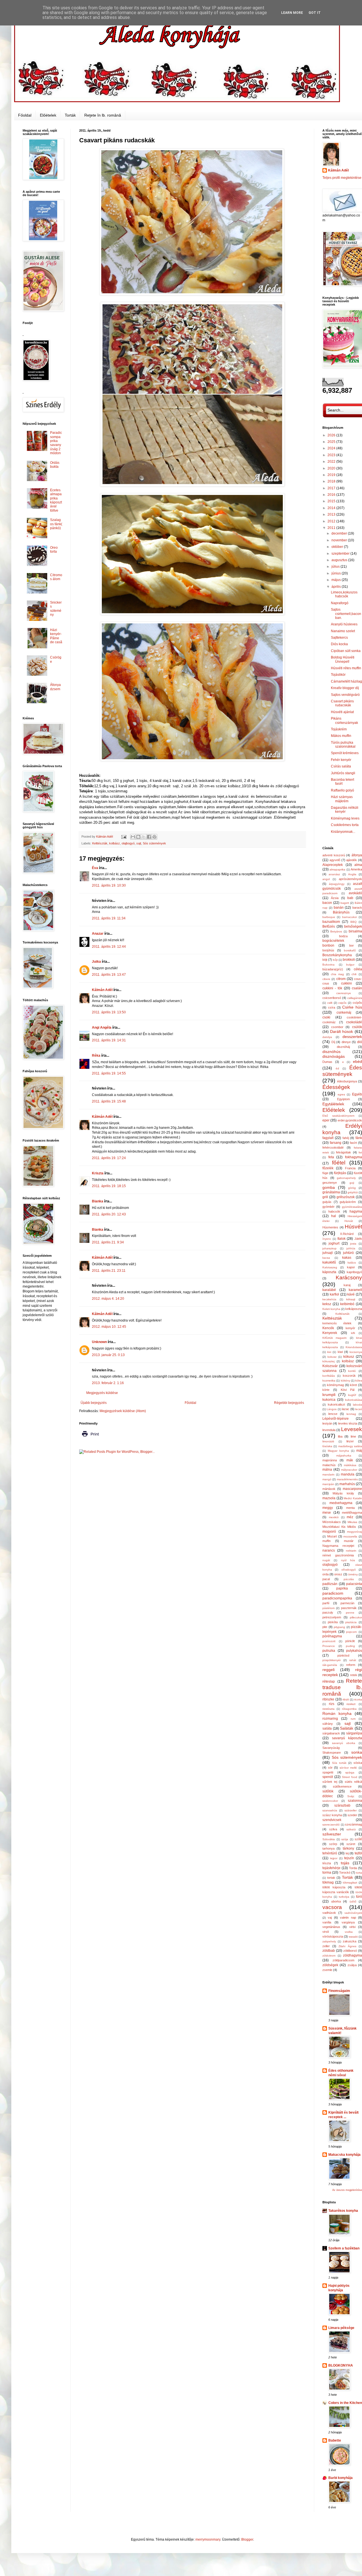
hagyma (356, 1211)
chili (354, 974)
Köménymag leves (345, 818)
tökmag (328, 1882)
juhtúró (348, 1253)
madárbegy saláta (350, 1446)
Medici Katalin (353, 1498)
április (337, 587)
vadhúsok (329, 1913)
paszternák (349, 1608)
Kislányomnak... (343, 832)
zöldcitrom (329, 1956)
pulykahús (354, 1651)
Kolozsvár (330, 1366)
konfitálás (329, 1376)
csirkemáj (344, 1013)
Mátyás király (343, 1493)
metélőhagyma (352, 1513)
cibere (326, 979)
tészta (327, 1863)
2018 (332, 481)
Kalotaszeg (330, 1267)
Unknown (99, 1342)
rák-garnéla (330, 1665)
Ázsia (335, 898)
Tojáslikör (338, 675)
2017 (332, 488)
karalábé (329, 1290)
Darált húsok (342, 1031)
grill (325, 1197)
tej (347, 1853)
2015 (332, 501)
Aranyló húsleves (344, 624)
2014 (332, 508)
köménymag (335, 1385)
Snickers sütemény (56, 609)
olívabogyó (349, 1570)
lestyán (327, 1423)
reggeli (328, 1670)
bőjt (335, 960)
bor (352, 945)
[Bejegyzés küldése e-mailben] (124, 836)
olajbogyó (128, 843)
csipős (342, 1003)
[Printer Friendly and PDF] (90, 1438)
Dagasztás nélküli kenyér (345, 810)
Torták (70, 115)
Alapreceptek (333, 865)
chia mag (338, 974)
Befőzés (329, 926)
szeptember (341, 554)
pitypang (339, 1627)
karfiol (334, 1294)
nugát (326, 1560)
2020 (332, 468)
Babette (335, 2440)
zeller (326, 1946)
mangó (327, 1479)
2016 (332, 495)
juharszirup (329, 1248)
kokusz (332, 1357)
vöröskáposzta (333, 1936)
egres (341, 1094)
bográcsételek (333, 941)
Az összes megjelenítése (347, 2190)
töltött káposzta (334, 1887)
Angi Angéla (102, 1028)
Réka (96, 1056)
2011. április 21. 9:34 (108, 1242)
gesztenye (330, 1183)
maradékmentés (347, 1479)
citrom (341, 979)
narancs (329, 1550)
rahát (353, 1660)
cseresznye (344, 993)
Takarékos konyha (343, 2211)
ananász (334, 874)
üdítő (353, 1902)
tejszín (349, 1858)
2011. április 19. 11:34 (109, 918)
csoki (326, 1017)
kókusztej (328, 1361)
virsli (326, 1932)
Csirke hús (352, 1007)
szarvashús (330, 1810)
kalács (352, 1263)
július (336, 567)
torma (327, 1873)
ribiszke (328, 1699)
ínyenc (327, 1239)
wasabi (353, 1937)
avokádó (355, 893)
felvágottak (343, 1152)
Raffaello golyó (342, 790)
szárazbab (342, 1805)
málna (327, 1470)
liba (340, 1436)
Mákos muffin (341, 736)
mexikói (334, 1517)
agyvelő (335, 860)
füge (325, 1173)
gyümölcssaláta (352, 1207)
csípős (357, 1003)
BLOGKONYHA (341, 2365)
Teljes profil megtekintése (342, 178)
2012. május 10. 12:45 (109, 1327)
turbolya (344, 1897)
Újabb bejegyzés (94, 1403)
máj (359, 1451)
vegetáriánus (331, 1927)
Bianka (98, 1201)
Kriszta (98, 1173)
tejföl (358, 1853)
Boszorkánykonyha (337, 955)
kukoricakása (354, 1400)
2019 (332, 475)
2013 (332, 514)
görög (352, 1188)
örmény (353, 1574)
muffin (327, 1541)
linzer (350, 1441)
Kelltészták (342, 1314)
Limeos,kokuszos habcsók (344, 594)
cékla (358, 969)
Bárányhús (341, 912)
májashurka (344, 1456)
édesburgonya (347, 1081)
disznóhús (331, 1052)
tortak (331, 1878)
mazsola (329, 1498)
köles (359, 1381)
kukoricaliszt (336, 1404)
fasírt (353, 1143)
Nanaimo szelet (343, 631)
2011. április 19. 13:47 (109, 975)
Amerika (356, 869)
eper (326, 1120)
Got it (315, 13)
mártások (329, 1489)
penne (350, 1613)
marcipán (328, 1484)
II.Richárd (347, 1234)
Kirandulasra (354, 1347)
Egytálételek (333, 1104)
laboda (357, 1405)
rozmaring (330, 1719)
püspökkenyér (332, 1660)
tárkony (348, 1848)
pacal (326, 1579)
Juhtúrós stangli (343, 773)
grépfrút (353, 1192)
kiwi (340, 1352)
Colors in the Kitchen (345, 2403)
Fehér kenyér (341, 760)
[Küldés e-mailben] (133, 837)
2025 (332, 442)
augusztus (340, 560)
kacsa (326, 1258)
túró (359, 1897)
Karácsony (349, 1278)
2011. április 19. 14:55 (109, 1073)
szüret (351, 1844)
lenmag (351, 1414)
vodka (349, 1932)
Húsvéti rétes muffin (346, 668)
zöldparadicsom (343, 1960)
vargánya (348, 1922)
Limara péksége (341, 2328)
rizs (332, 1704)
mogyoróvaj (355, 1532)
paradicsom (333, 1593)
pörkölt (350, 1641)
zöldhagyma (353, 1955)
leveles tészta (348, 1423)
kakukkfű (329, 1262)
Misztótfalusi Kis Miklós (339, 1527)
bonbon (328, 945)
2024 (332, 448)
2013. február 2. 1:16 (108, 1383)
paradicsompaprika (337, 1598)
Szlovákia (329, 1839)
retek (354, 1675)
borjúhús (328, 950)
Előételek (48, 115)
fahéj (346, 1138)
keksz (327, 1304)
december (340, 533)
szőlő (358, 1839)
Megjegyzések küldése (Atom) (123, 1411)
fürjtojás (340, 1173)
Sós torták (339, 1763)
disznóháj (343, 1047)
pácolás (349, 1579)
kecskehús (329, 1299)
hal (334, 1216)
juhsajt (327, 1253)
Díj (333, 1042)
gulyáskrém (348, 1202)
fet (360, 1152)
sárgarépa (354, 1733)
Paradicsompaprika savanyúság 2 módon (56, 443)
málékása (350, 1465)
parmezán (347, 1603)
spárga (350, 1772)
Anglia (352, 874)
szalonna (355, 1801)
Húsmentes (330, 1227)
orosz (338, 1574)
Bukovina (328, 965)
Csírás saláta (341, 766)
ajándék (352, 860)
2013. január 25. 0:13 (108, 1355)
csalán (357, 988)
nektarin (351, 1551)
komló (352, 1371)
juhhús (351, 1248)
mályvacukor (349, 1470)
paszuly (328, 1612)
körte (326, 1390)
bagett (345, 903)
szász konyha (332, 1815)
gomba (329, 1187)
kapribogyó (354, 1272)
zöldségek (330, 1965)
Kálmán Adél (102, 990)
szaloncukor (330, 1801)
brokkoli (349, 960)
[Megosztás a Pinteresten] (154, 837)
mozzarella (350, 1536)
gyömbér (328, 1207)
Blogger (247, 2539)
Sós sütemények (154, 843)
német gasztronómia (338, 1555)
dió (360, 1042)
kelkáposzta (354, 1309)
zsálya (352, 1965)
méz (350, 1517)
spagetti (328, 1772)
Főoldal (25, 115)
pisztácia (351, 1622)
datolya (327, 1037)
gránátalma (331, 1192)
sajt (139, 843)
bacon (327, 903)
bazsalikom (331, 922)
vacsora (332, 1907)
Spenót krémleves (345, 753)
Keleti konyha (331, 1309)
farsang (336, 1143)
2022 (332, 462)
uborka (336, 1901)
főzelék (328, 1168)
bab (350, 898)
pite (325, 1627)
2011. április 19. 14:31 (109, 1040)
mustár (349, 1541)
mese (327, 1513)
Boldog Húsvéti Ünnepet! (343, 659)
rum (353, 1719)
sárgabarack (331, 1733)
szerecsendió (331, 1825)
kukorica (329, 1400)
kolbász (115, 843)
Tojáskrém (339, 729)
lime (353, 1436)
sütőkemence (342, 1786)
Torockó (345, 1873)
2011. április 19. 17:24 (109, 1158)
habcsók (334, 1211)
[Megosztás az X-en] (144, 837)
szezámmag (354, 1824)
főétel (339, 1163)
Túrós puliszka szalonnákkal (343, 745)
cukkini (346, 983)
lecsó (359, 1409)
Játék (358, 1239)
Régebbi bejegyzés (289, 1403)
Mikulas (352, 1522)
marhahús (347, 1484)
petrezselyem (332, 1617)
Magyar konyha (338, 1451)
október (338, 547)
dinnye (346, 1042)
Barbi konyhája (341, 2478)
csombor (337, 1027)
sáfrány (328, 1724)
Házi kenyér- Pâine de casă (56, 636)
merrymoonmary (208, 2539)
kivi (329, 1352)
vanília (327, 1922)
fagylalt (328, 1138)
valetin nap (348, 1917)
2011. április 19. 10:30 (109, 885)
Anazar (98, 934)
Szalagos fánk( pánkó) (56, 524)
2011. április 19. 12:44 (109, 947)
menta (350, 1508)
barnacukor (350, 917)
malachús (329, 1465)
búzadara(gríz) (333, 969)
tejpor (334, 1858)
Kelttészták (100, 843)
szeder (352, 1815)
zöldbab (329, 1951)
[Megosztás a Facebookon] (149, 837)
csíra (332, 1007)
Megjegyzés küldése (102, 1393)
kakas (347, 1258)
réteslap (329, 1681)
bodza (343, 936)
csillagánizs (355, 998)
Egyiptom (343, 1099)
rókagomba (349, 1709)
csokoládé (354, 1022)
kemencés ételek (337, 1323)
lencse (333, 1414)
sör (330, 1768)
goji (352, 1183)
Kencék (328, 1328)
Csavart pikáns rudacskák (342, 703)
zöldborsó (350, 1951)
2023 (332, 455)
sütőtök (328, 1791)
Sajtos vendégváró (345, 695)
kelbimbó (347, 1304)
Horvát (349, 1221)
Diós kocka (339, 644)
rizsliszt (351, 1704)
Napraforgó (340, 603)
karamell (355, 1290)
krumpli (329, 1395)
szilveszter (332, 1834)
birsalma (355, 931)
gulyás (327, 1202)
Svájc (351, 1796)
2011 (332, 528)
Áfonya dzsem (55, 687)
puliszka (329, 1651)
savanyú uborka (344, 1743)
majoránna (330, 1460)
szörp (333, 1844)
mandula (348, 1474)
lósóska (327, 1446)
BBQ (354, 922)
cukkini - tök (332, 988)
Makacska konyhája (344, 2155)
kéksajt (351, 1299)
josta (353, 1244)
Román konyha (337, 1713)
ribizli (346, 1699)
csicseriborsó (332, 998)
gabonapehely (346, 1178)
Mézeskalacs (332, 1522)
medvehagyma (341, 1503)
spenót (328, 1777)
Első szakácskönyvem (338, 1116)
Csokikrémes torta (345, 825)
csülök (357, 1027)
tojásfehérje (331, 1868)
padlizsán (330, 1584)
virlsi (352, 1927)
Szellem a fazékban (344, 2248)
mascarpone (352, 1489)
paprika (342, 1588)
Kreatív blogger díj (345, 688)
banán (339, 908)
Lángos (332, 1409)
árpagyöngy (337, 884)
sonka (357, 1752)
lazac (346, 1409)
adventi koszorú (334, 855)
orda (326, 1574)
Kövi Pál (348, 1390)
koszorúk (349, 1376)
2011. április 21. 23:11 (109, 1271)
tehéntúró (330, 1853)
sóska (358, 1763)
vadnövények (353, 1913)
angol (326, 879)
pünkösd (343, 1655)
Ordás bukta (55, 465)
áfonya (357, 855)
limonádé (328, 1441)
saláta (327, 1728)
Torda (353, 1868)
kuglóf (352, 1395)
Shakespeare (332, 1753)
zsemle (327, 1970)
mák (350, 1460)
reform (351, 1665)
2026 (332, 435)
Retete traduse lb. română (342, 1687)
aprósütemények (350, 879)
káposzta (329, 1272)
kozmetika (329, 1381)
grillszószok (346, 1197)
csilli (330, 1003)
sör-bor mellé (348, 1768)
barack (357, 908)
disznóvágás (334, 1056)
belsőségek (353, 926)
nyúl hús (348, 1560)
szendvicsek (332, 1820)
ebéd (357, 1061)
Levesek (352, 1429)
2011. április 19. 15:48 (109, 1101)
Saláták (347, 1728)
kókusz (349, 1357)
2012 (332, 521)
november (340, 540)
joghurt (334, 1243)
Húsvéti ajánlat (342, 712)
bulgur (350, 965)
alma (358, 865)
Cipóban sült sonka (346, 651)
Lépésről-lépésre (336, 1419)
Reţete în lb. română (103, 115)
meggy (328, 1508)
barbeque (329, 917)
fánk (359, 1138)
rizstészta (328, 1709)
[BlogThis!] (138, 837)
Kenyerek (330, 1333)
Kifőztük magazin (335, 1338)
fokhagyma (354, 1157)
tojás (345, 1863)
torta (359, 1873)
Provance (329, 1646)
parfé (326, 1603)
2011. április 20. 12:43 (109, 1214)
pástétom (328, 1608)
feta (331, 1157)
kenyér (350, 1328)
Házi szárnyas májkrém (342, 799)
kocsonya (356, 1352)
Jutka (96, 962)
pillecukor (356, 1617)
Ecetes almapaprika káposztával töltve (56, 500)
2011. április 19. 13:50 (109, 1012)
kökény (345, 1381)
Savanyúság (331, 1748)
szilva (333, 1829)
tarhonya (328, 1848)
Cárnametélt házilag (346, 681)
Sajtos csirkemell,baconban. (346, 614)
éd (337, 1068)
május (337, 580)
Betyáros (336, 931)
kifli (353, 1333)
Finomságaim (339, 1991)
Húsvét (353, 1227)
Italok (341, 1239)
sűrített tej (330, 1782)
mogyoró (329, 1532)
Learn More (292, 13)
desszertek (352, 1037)
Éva (95, 868)
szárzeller (351, 1810)
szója (345, 1839)
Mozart (332, 1536)
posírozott (329, 1641)
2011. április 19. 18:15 (109, 1186)
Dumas (327, 1062)
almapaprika (337, 869)
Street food (350, 1777)
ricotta (358, 1699)
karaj (347, 1285)
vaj (330, 1917)
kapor (351, 1267)
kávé (351, 1294)
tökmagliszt (350, 1883)
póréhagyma (332, 1636)
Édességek (336, 1087)
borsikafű (350, 950)
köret (353, 1385)
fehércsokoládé (333, 1147)
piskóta (333, 1622)
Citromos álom (56, 577)
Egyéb (357, 1094)
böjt (325, 960)
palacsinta (354, 1584)
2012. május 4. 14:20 (108, 1299)
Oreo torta (54, 550)
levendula (329, 1430)
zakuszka (350, 1941)
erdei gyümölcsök (350, 1120)
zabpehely (329, 1941)
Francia (350, 1168)
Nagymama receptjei (338, 1546)
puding (350, 1646)
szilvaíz (351, 1829)
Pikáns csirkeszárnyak (344, 720)
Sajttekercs (339, 638)
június (337, 573)
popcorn (352, 1632)
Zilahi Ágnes (347, 1946)
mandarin (328, 1474)
